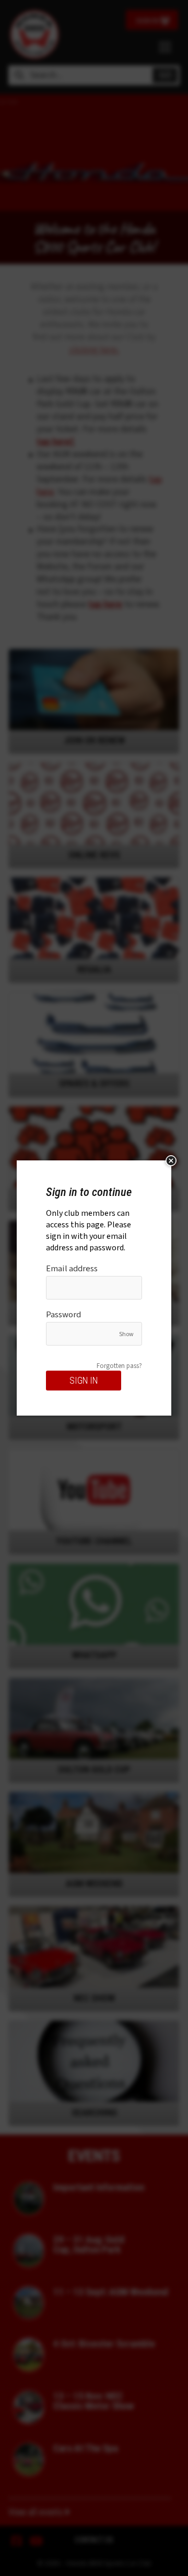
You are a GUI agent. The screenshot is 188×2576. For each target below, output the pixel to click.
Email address (72, 1269)
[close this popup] (171, 1161)
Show (126, 1334)
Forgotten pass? (119, 1366)
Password (63, 1315)
